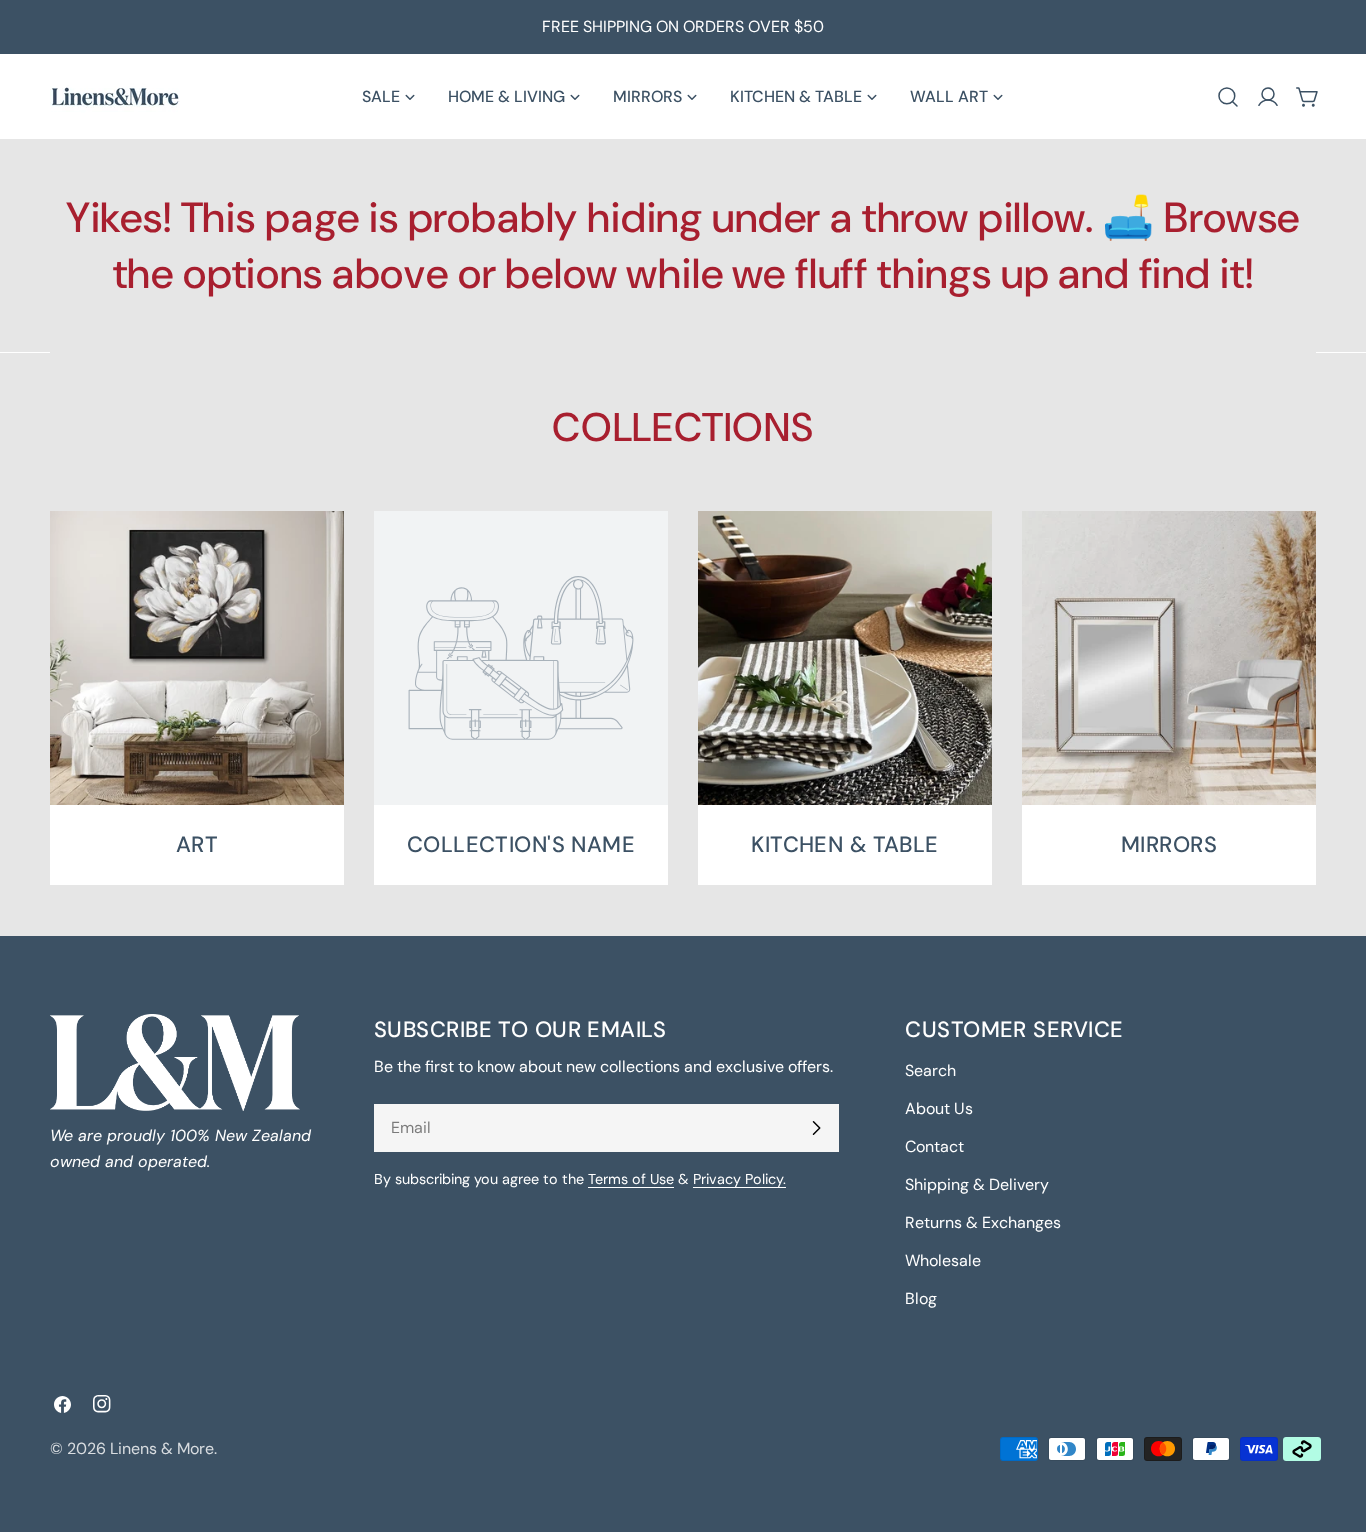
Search (930, 1070)
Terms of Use (631, 1179)
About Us (939, 1108)
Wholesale (943, 1260)
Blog (921, 1298)
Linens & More (162, 1448)
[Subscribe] (816, 1128)
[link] (521, 698)
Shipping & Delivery (977, 1184)
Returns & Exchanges (983, 1222)
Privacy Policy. (739, 1179)
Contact (934, 1146)
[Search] (1228, 97)
